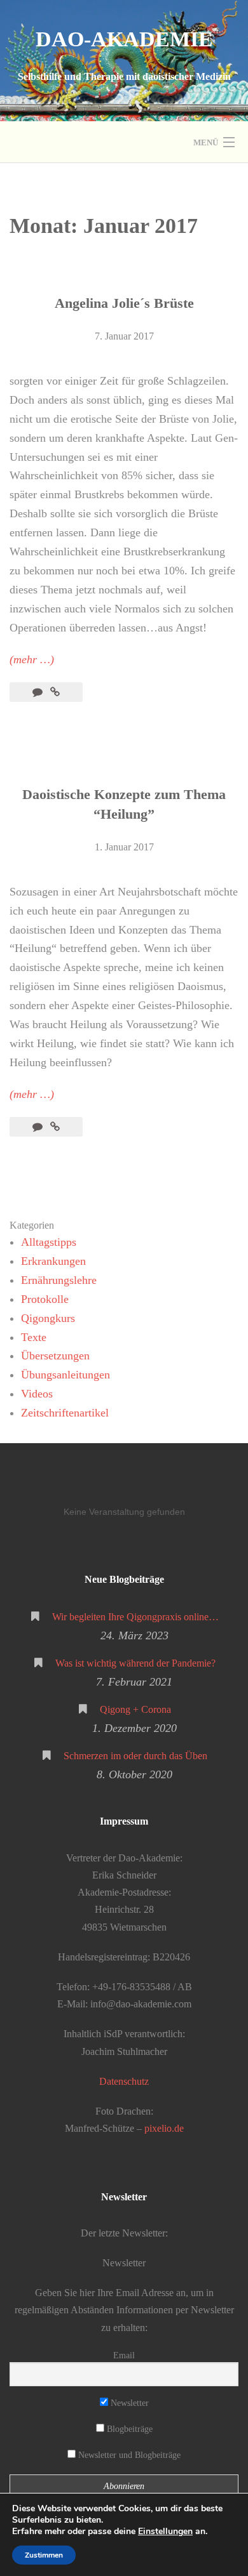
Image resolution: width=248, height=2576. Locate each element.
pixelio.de (164, 2128)
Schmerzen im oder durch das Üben (135, 1756)
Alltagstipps (49, 1242)
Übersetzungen (55, 1356)
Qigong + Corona (135, 1709)
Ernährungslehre (59, 1280)
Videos (37, 1394)
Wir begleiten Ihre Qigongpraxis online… (135, 1617)
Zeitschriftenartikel (65, 1413)
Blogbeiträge (128, 2429)
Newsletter (128, 2403)
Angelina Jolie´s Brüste (124, 303)
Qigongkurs (48, 1318)
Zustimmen (44, 2555)
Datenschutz (124, 2081)
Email (124, 2355)
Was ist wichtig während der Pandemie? (135, 1663)
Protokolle (45, 1299)
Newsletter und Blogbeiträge (128, 2455)
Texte (34, 1337)
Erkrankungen (53, 1261)
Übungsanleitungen (65, 1375)
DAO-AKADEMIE (124, 39)
